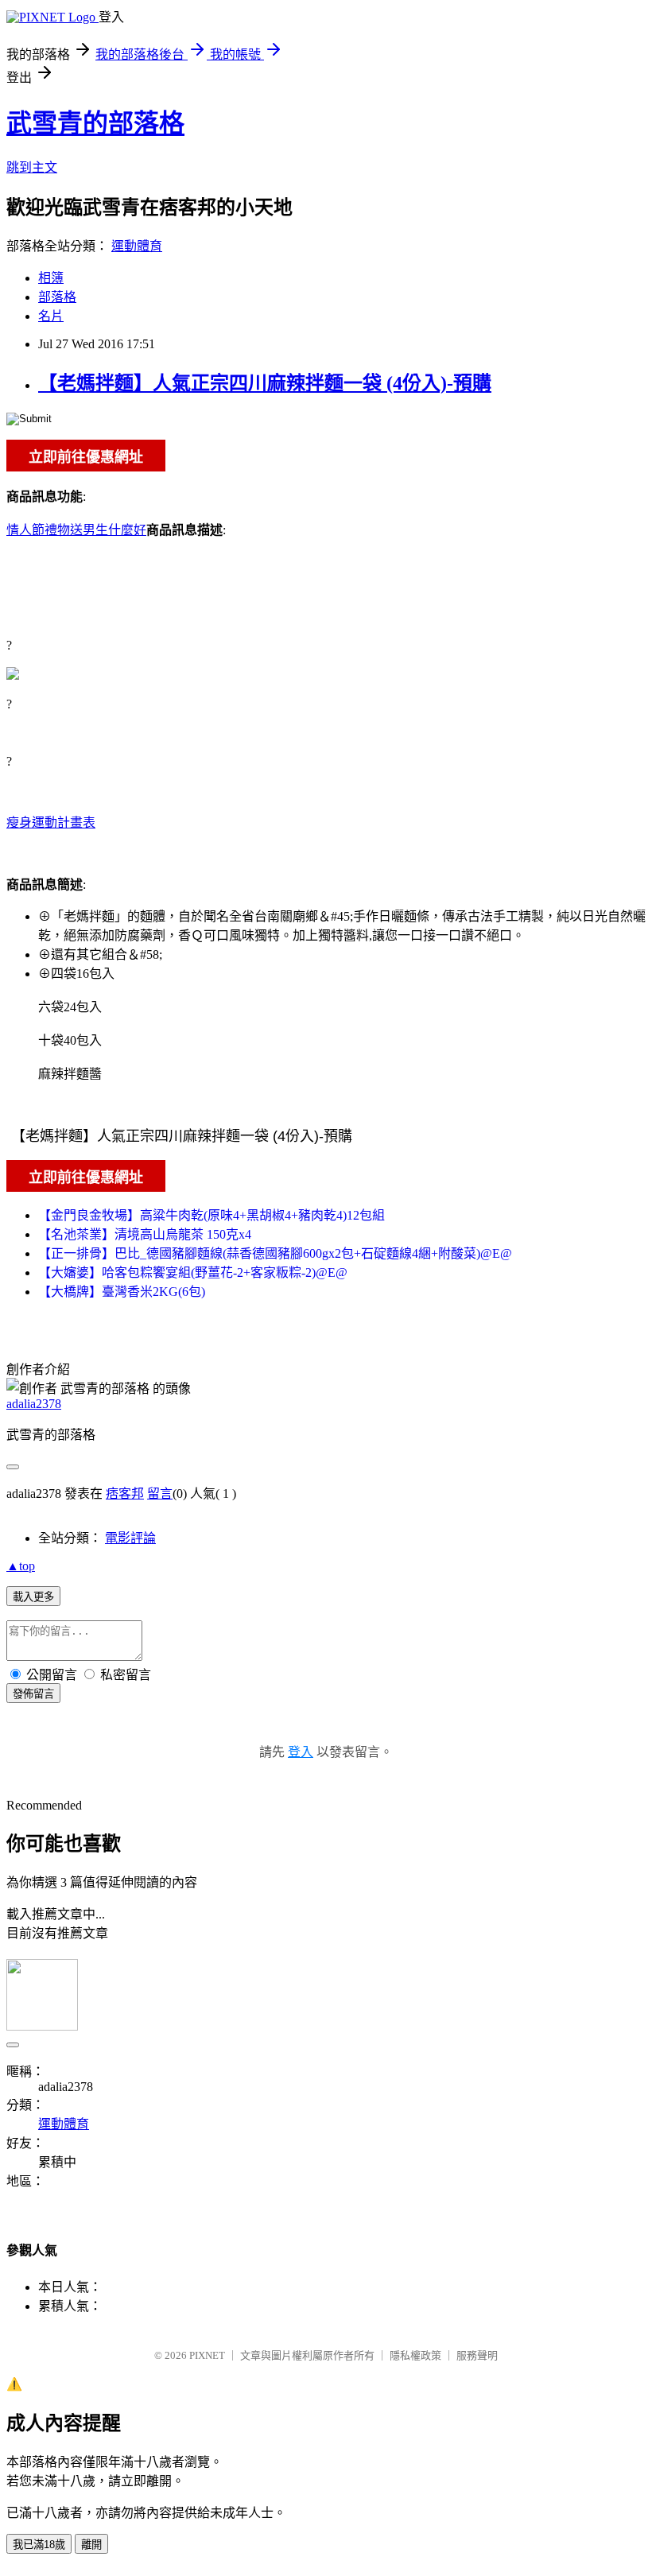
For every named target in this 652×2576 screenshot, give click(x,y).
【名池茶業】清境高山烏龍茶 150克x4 (145, 1234)
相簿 (51, 278)
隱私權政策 (415, 2355)
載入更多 (33, 1597)
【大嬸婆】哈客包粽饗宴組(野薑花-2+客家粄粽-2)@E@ (193, 1272)
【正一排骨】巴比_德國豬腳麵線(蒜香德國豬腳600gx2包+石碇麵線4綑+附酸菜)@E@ (275, 1253)
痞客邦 (125, 1494)
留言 (160, 1494)
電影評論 (130, 1538)
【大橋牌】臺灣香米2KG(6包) (122, 1292)
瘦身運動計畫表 (51, 822)
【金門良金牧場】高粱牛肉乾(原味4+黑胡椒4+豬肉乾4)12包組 (212, 1215)
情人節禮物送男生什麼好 (76, 530)
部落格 (57, 297)
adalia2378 (34, 1404)
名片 (51, 316)
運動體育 (137, 246)
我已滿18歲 (39, 2545)
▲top (21, 1566)
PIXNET (207, 2355)
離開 (91, 2545)
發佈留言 (33, 1694)
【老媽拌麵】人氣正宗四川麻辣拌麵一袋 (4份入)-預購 (265, 383)
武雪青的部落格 (95, 123)
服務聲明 (477, 2355)
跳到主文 (32, 167)
